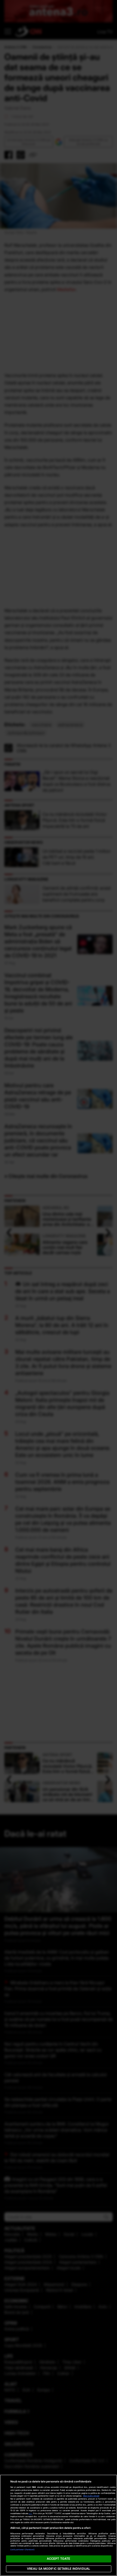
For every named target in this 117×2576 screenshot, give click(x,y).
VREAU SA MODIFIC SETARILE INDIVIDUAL (59, 2569)
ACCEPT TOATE (59, 2559)
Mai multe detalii (91, 2496)
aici (30, 2513)
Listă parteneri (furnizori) (23, 2550)
